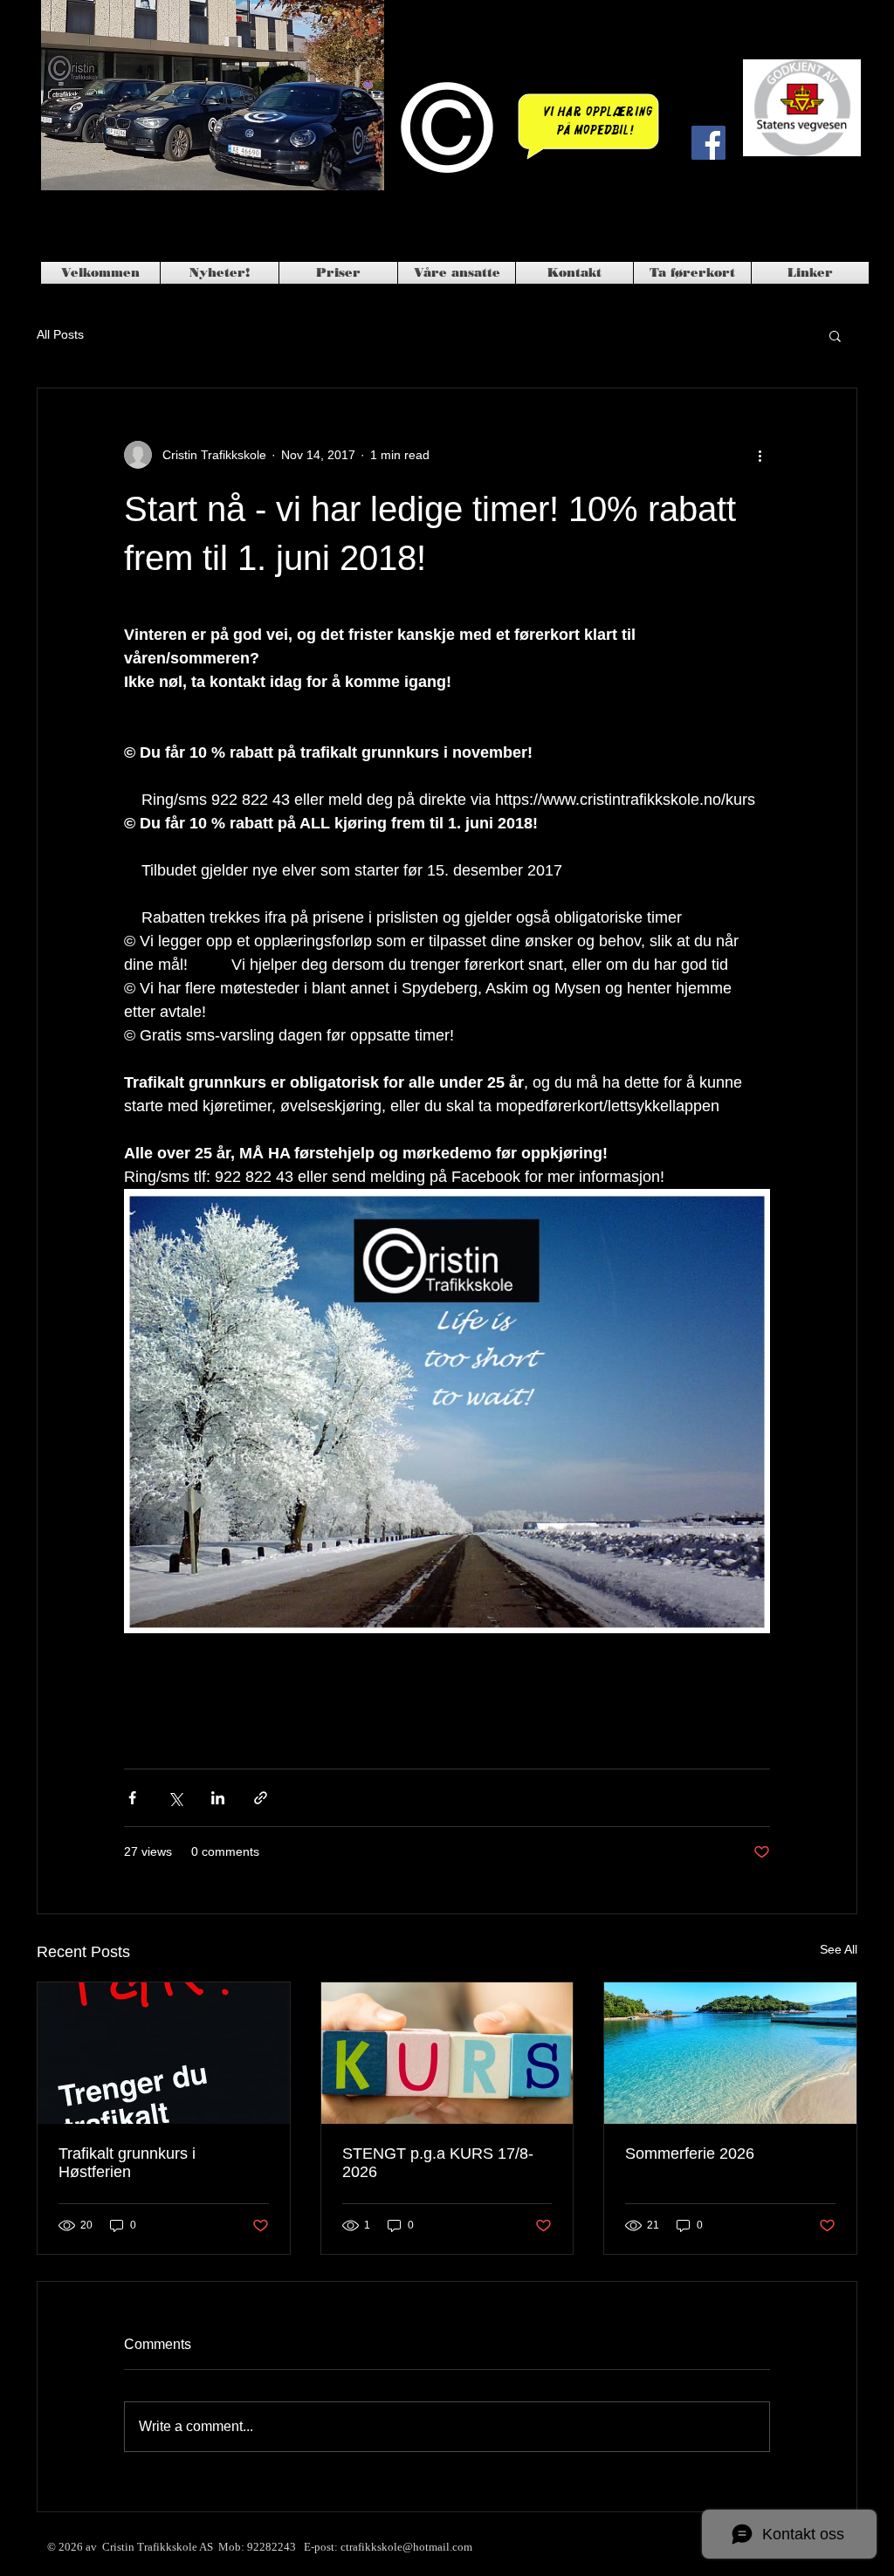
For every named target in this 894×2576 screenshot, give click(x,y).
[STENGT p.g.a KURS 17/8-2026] (447, 2053)
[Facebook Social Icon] (708, 143)
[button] (835, 335)
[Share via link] (261, 1798)
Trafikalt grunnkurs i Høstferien (127, 2163)
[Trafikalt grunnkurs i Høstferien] (164, 2053)
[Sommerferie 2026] (730, 2053)
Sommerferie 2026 (690, 2154)
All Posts (60, 334)
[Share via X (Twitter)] (175, 1798)
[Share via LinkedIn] (218, 1798)
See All (839, 1949)
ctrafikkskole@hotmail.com (406, 2547)
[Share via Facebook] (132, 1798)
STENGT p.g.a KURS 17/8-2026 (438, 2163)
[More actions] (760, 455)
